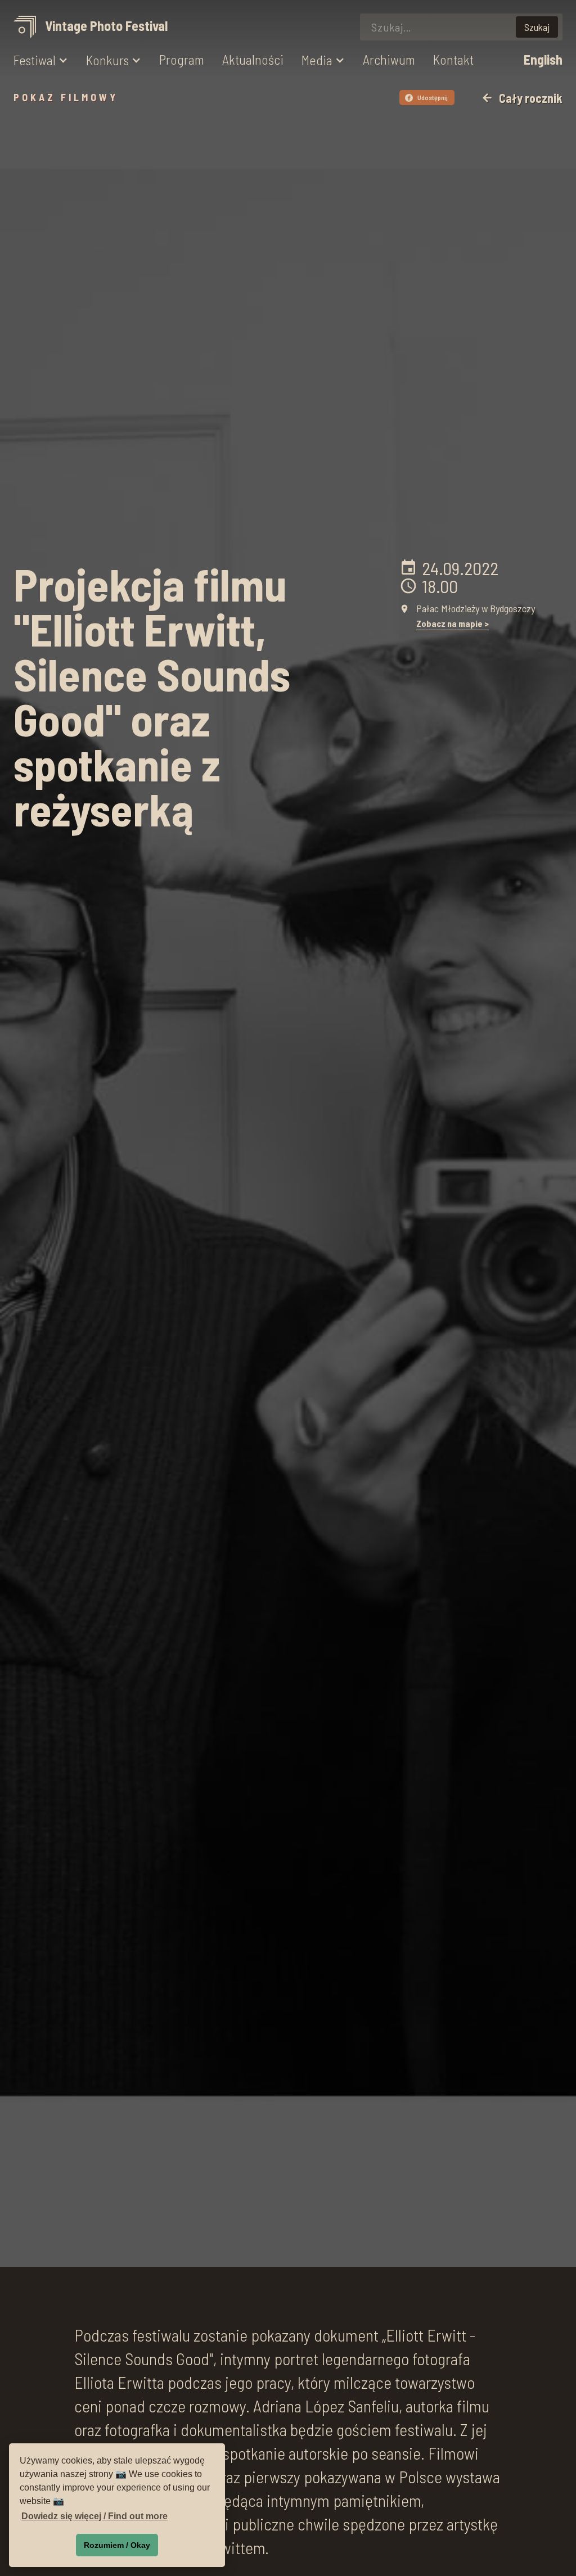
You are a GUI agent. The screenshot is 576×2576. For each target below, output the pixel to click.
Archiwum (389, 60)
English (543, 60)
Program (182, 60)
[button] (41, 60)
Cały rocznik (522, 98)
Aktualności (253, 60)
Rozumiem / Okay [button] (117, 2545)
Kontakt (453, 60)
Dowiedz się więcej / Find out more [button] (94, 2516)
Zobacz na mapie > (453, 623)
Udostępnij (428, 97)
